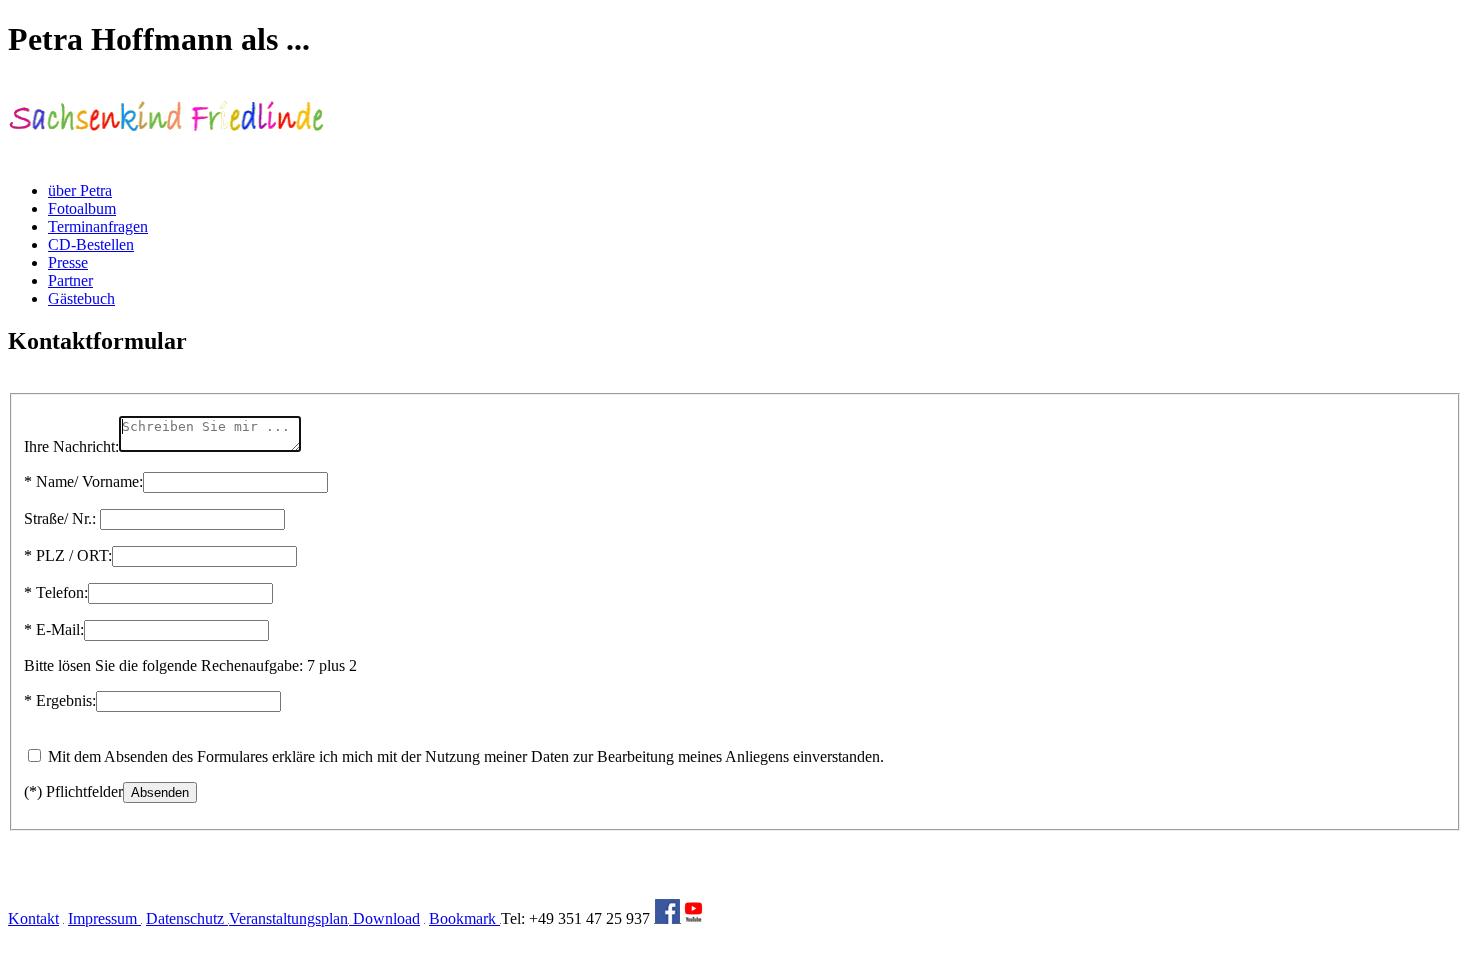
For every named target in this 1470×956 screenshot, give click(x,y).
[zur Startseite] (166, 156)
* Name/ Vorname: (83, 481)
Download (384, 918)
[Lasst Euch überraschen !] (667, 918)
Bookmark (464, 918)
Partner (70, 280)
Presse (68, 262)
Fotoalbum (82, 208)
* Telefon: (56, 592)
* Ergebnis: (60, 700)
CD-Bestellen (91, 244)
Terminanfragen (98, 226)
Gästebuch (81, 298)
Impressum (104, 918)
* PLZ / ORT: (68, 555)
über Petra (80, 190)
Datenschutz (187, 918)
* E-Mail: (54, 629)
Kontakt (33, 918)
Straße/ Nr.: (60, 518)
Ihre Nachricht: (71, 446)
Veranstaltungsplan (288, 918)
